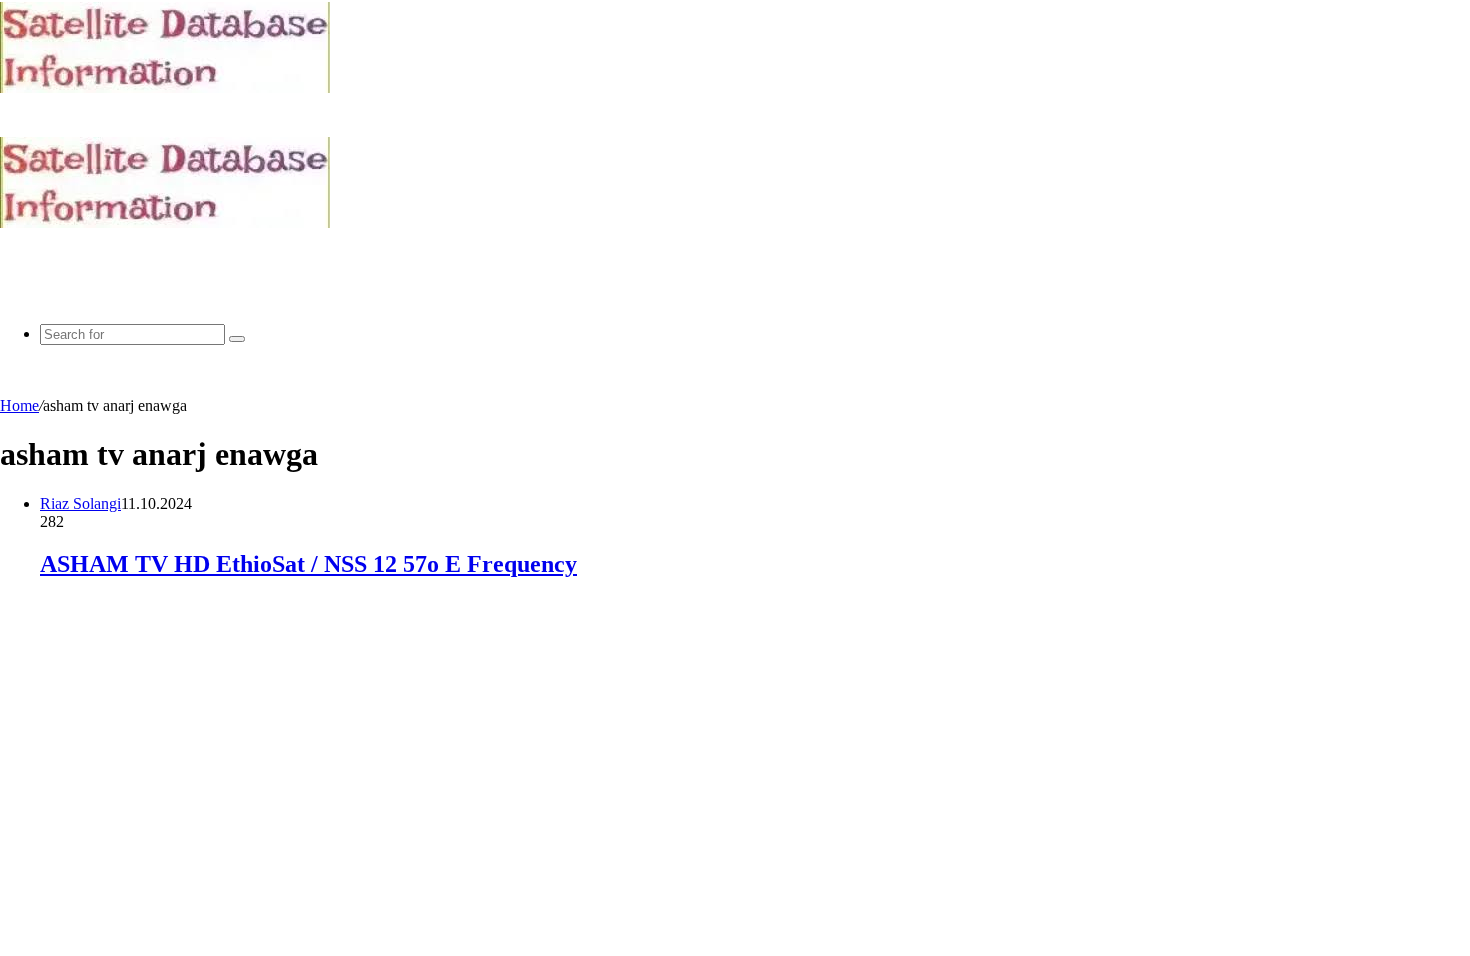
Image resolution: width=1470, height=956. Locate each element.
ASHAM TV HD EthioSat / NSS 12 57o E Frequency (308, 564)
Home (19, 405)
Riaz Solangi (80, 503)
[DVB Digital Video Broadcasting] (165, 87)
